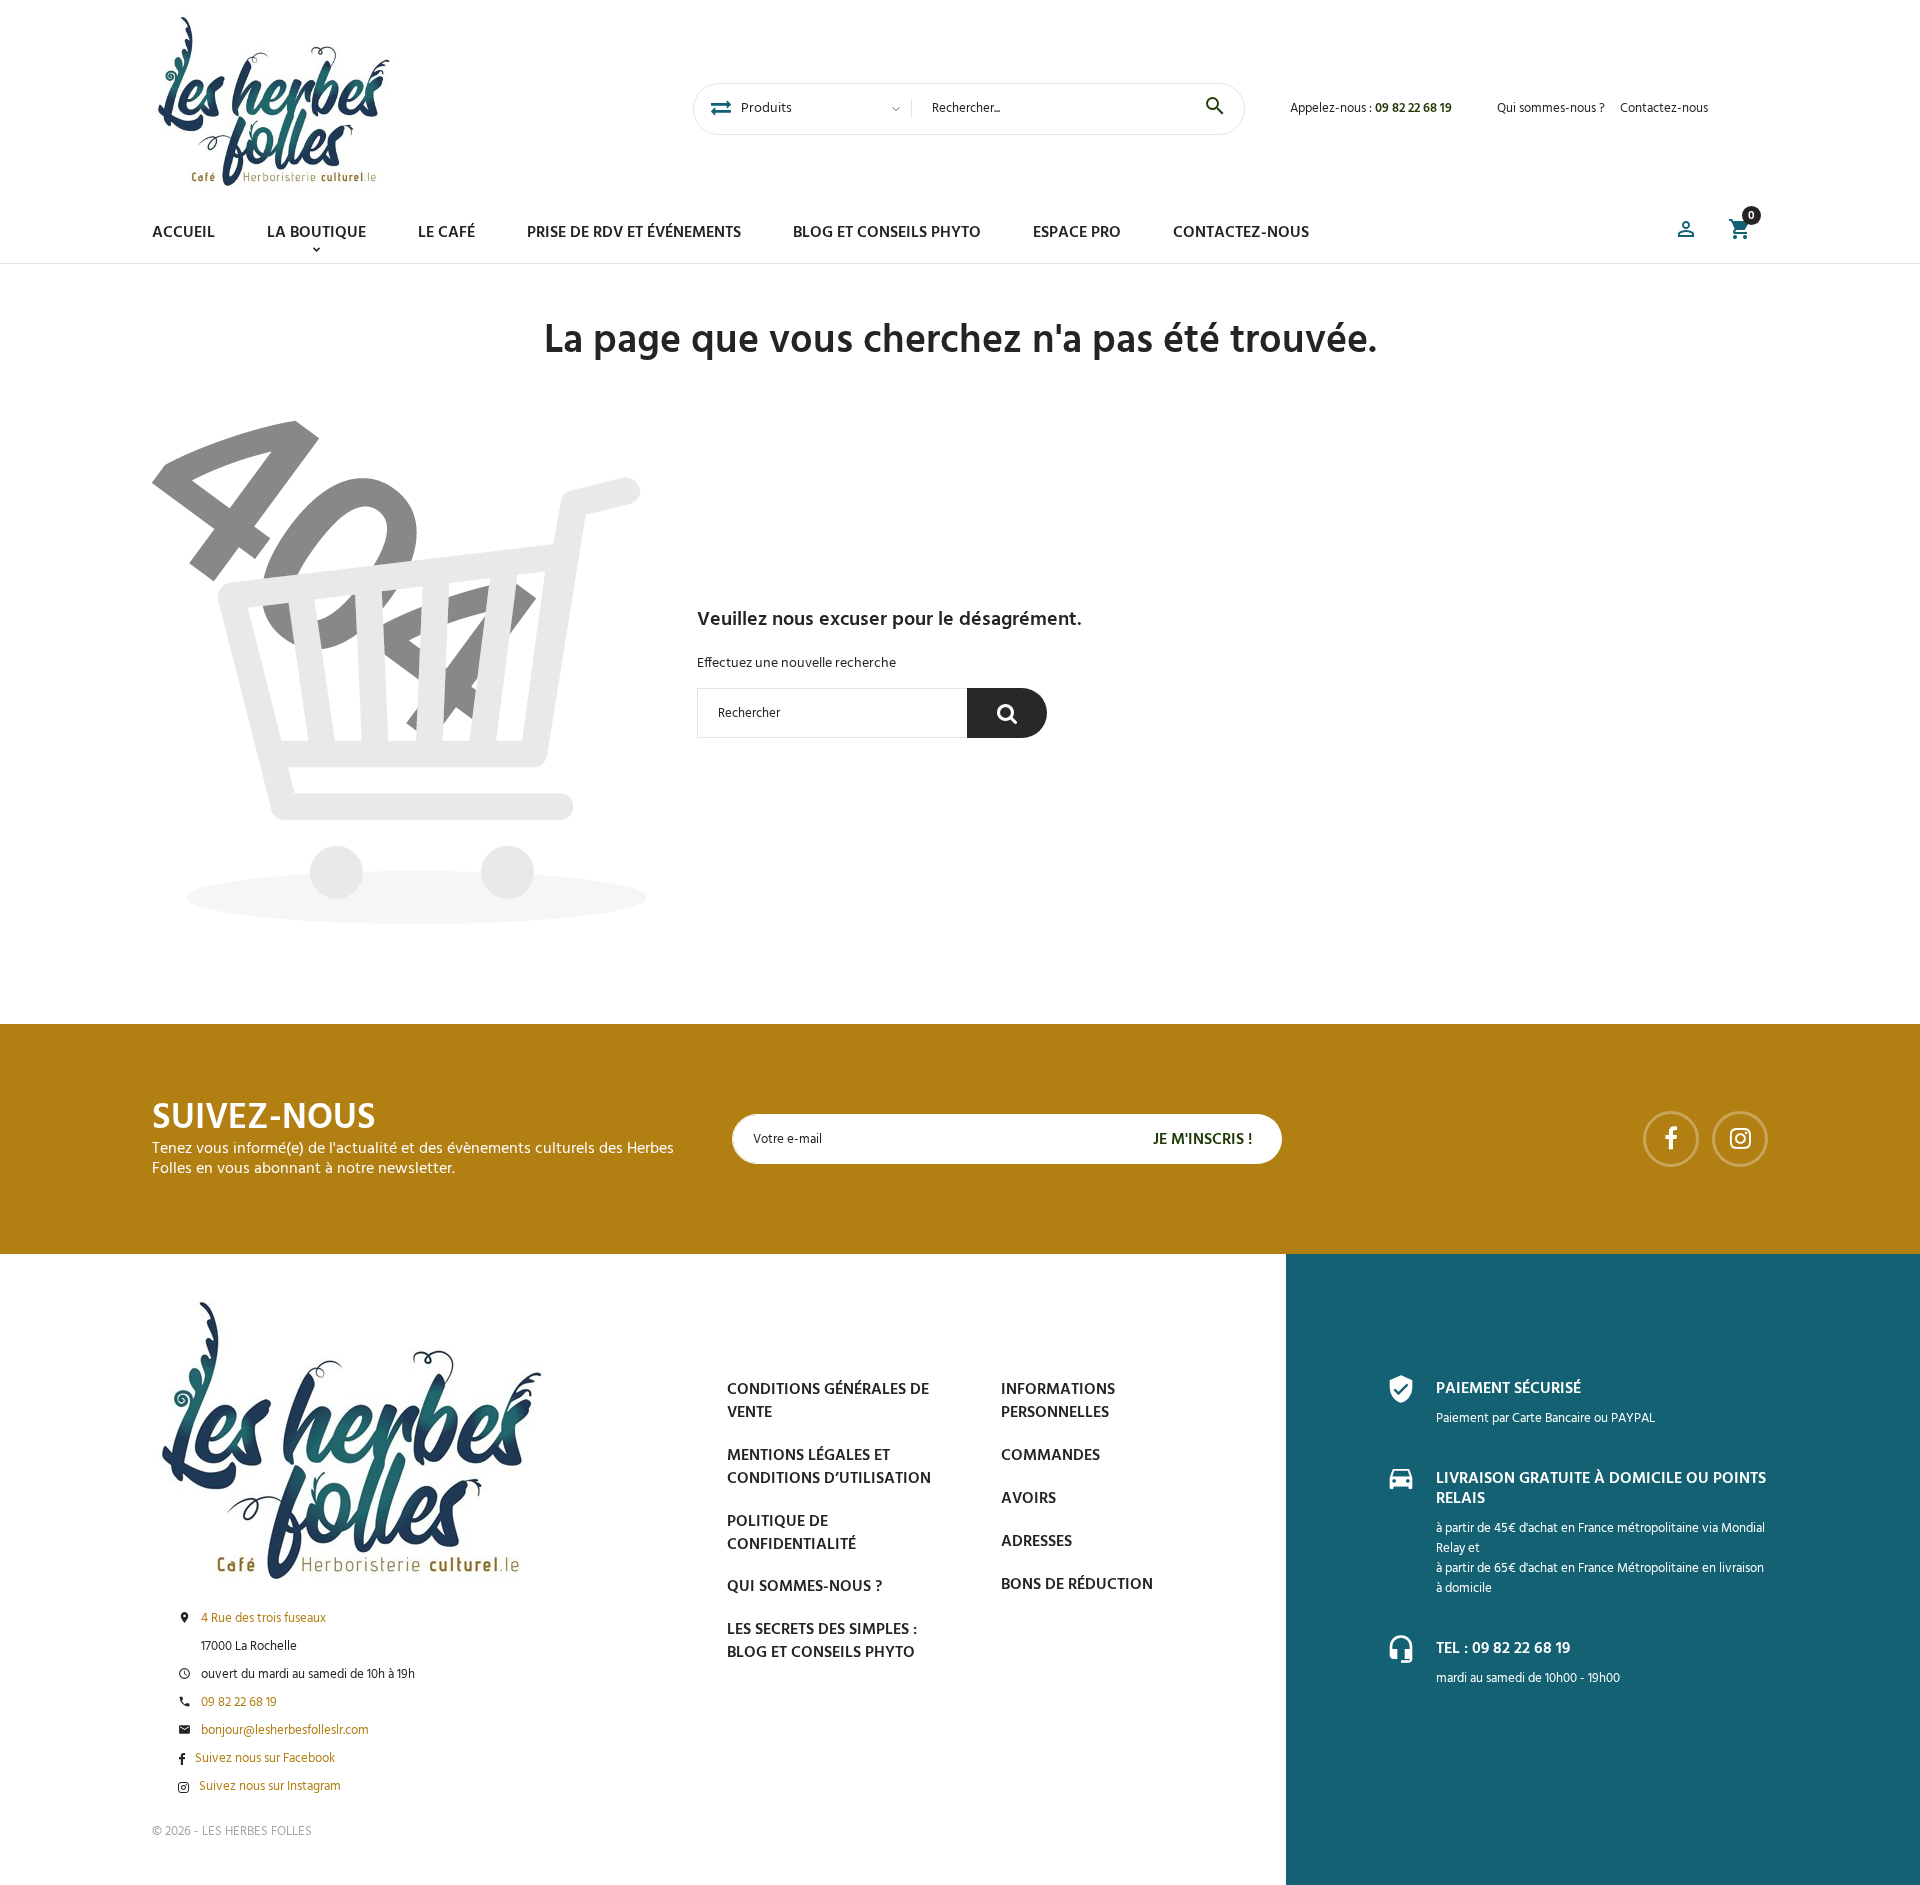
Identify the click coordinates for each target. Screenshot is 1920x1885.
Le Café (446, 233)
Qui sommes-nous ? (1551, 108)
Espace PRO (1077, 233)
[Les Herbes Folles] (274, 101)
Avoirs (1028, 1499)
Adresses (1036, 1542)
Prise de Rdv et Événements (634, 233)
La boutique (316, 233)
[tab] (721, 109)
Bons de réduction (1077, 1585)
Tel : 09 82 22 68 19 (1503, 1649)
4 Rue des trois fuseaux (263, 1619)
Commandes (1050, 1456)
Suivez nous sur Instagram (270, 1787)
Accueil (183, 233)
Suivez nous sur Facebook (265, 1759)
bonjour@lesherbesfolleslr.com (285, 1731)
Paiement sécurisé (1508, 1389)
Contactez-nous (1664, 108)
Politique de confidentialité (791, 1533)
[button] (1686, 232)
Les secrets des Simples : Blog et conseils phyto (822, 1641)
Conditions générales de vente (828, 1401)
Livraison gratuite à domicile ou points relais (1601, 1489)
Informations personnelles (1058, 1401)
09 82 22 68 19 (1413, 108)
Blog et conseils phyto (887, 233)
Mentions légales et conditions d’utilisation (829, 1467)
